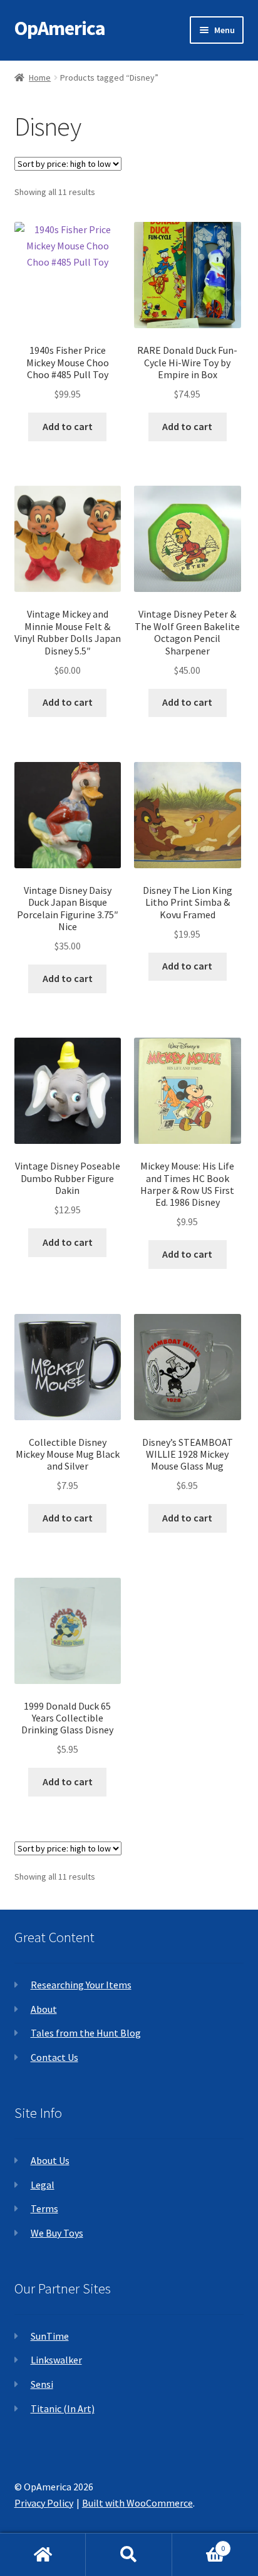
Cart (199, 2544)
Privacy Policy (44, 2503)
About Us (50, 2160)
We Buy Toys (57, 2233)
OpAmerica (60, 28)
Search (129, 2555)
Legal (43, 2185)
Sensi (42, 2384)
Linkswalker (56, 2360)
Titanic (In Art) (63, 2408)
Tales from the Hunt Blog (86, 2033)
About (44, 2009)
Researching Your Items (81, 1985)
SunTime (50, 2336)
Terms (44, 2208)
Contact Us (54, 2057)
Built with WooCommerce (137, 2503)
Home (40, 78)
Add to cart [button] (68, 426)
